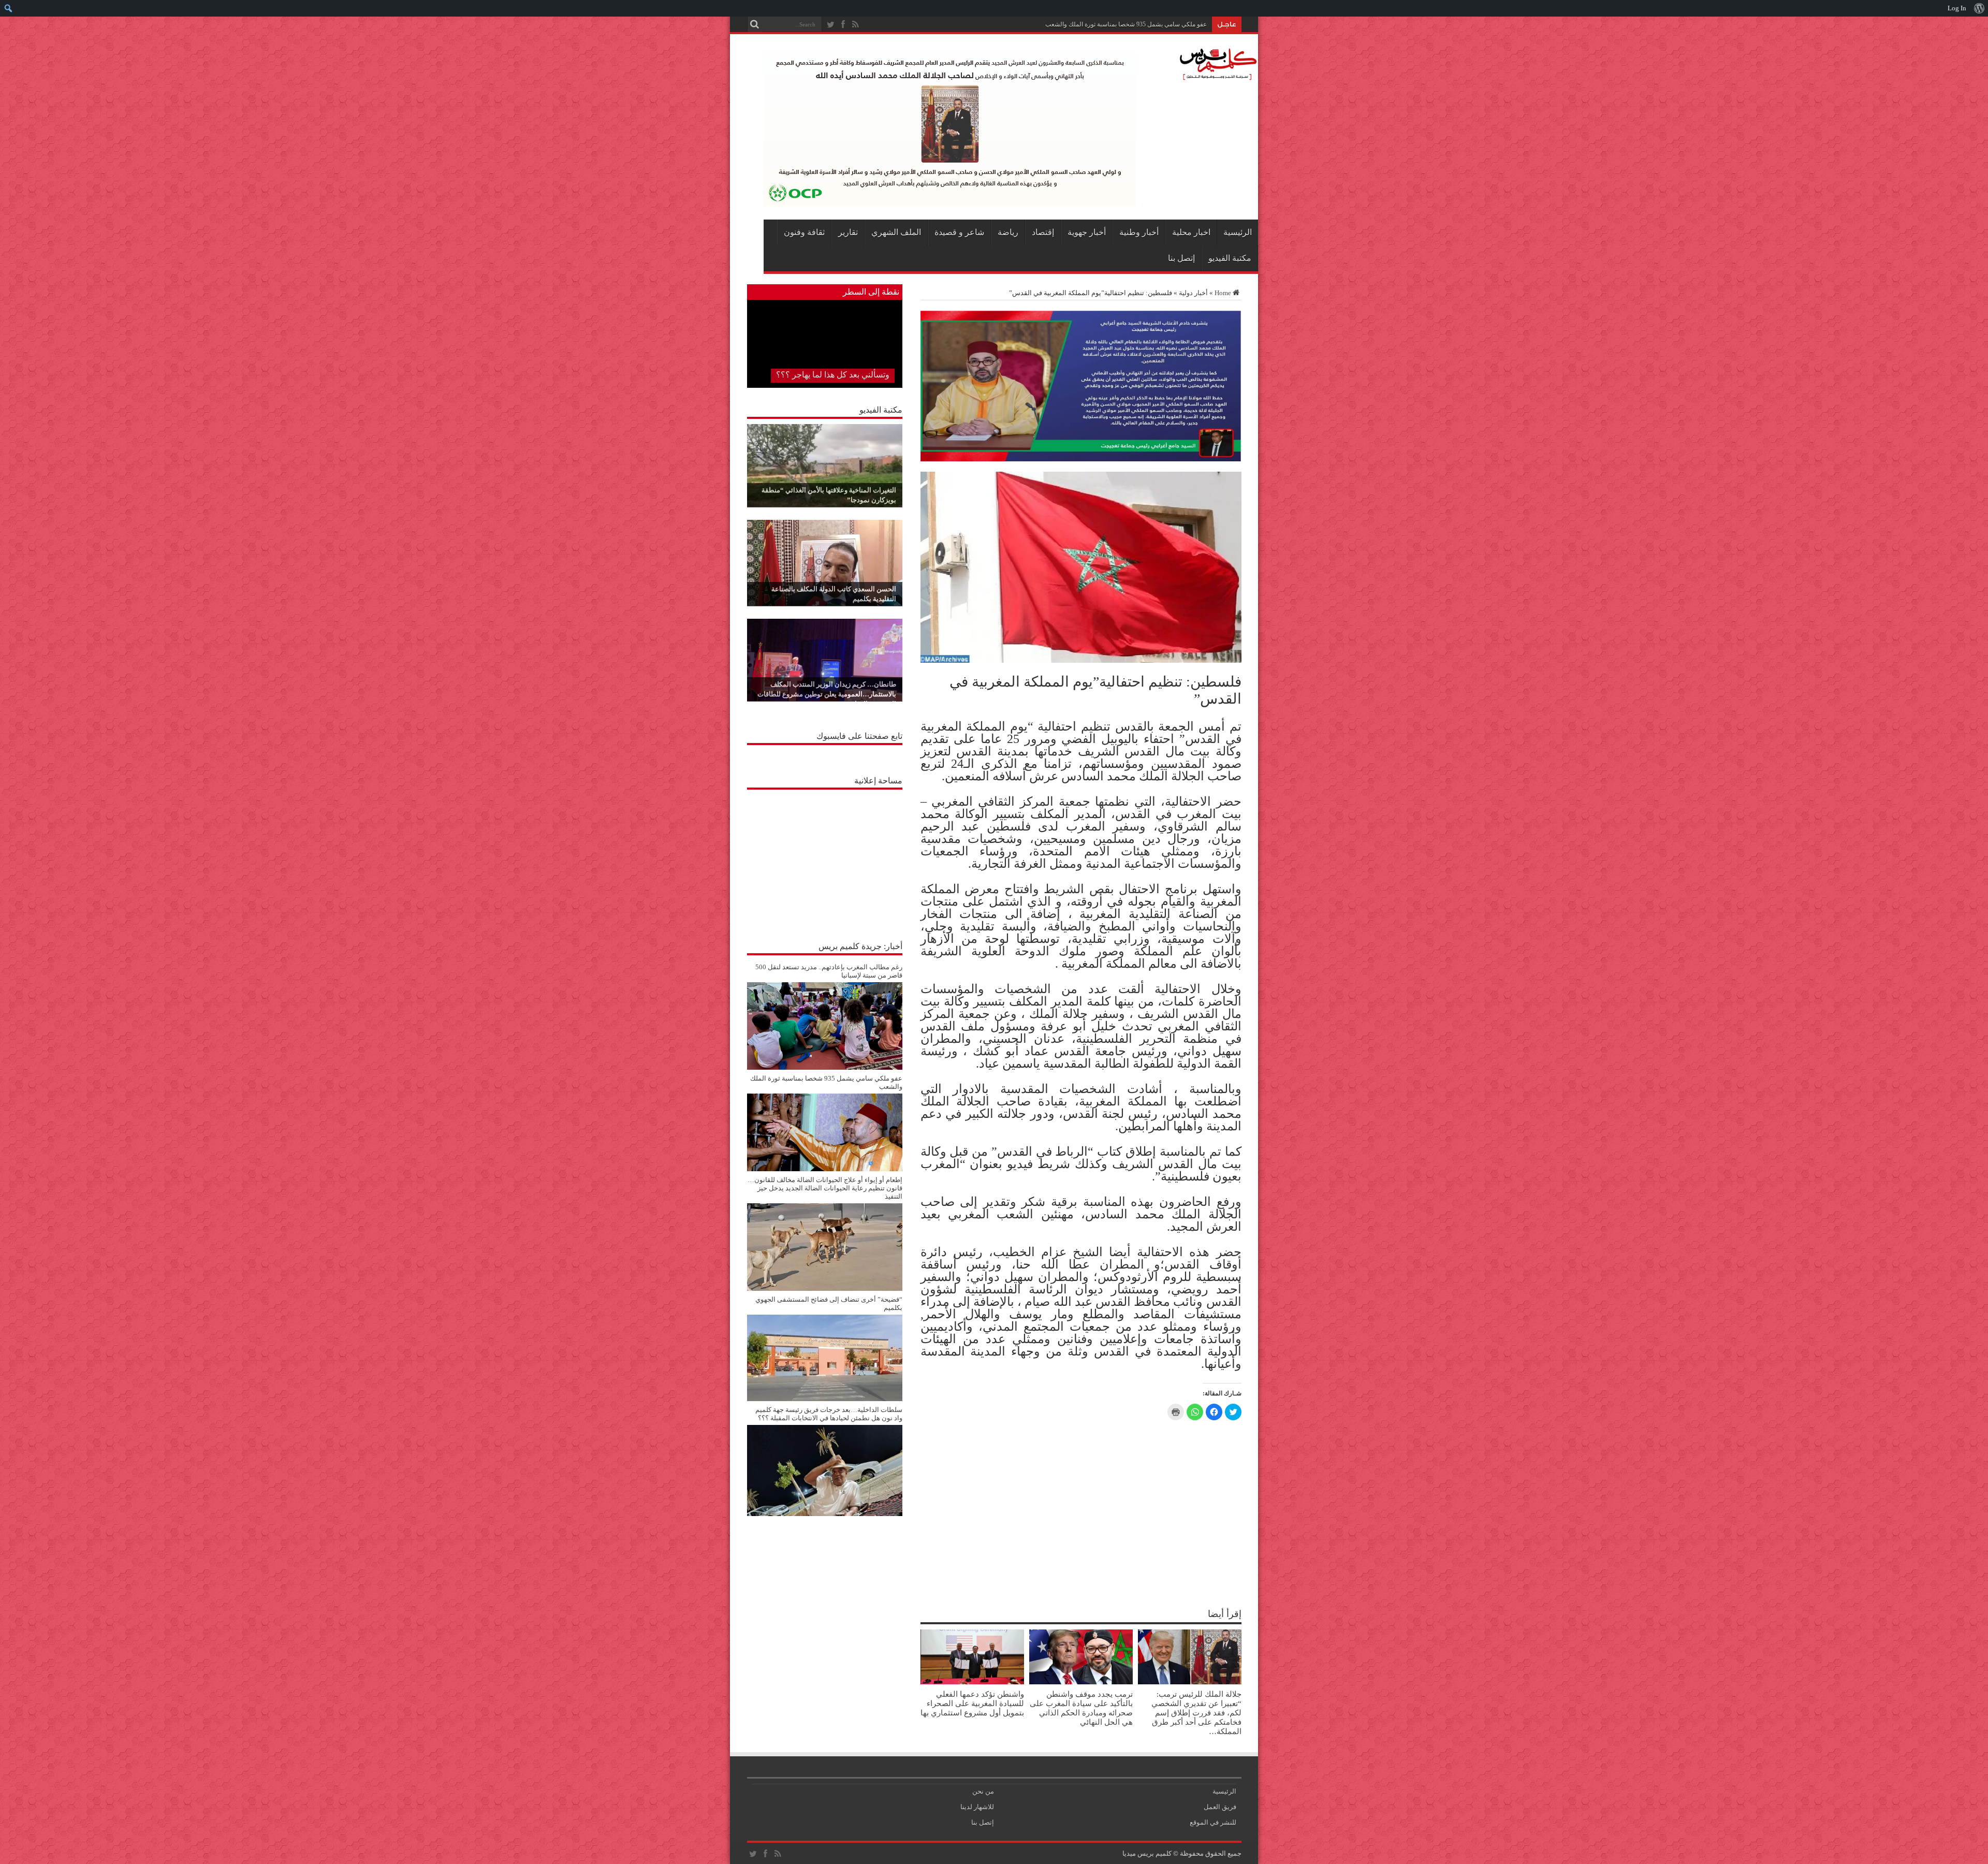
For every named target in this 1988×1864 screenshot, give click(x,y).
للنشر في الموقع (1213, 1822)
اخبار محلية (1191, 232)
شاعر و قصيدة (959, 232)
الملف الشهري (896, 232)
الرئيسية (1238, 232)
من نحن (983, 1791)
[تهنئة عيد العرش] (1081, 459)
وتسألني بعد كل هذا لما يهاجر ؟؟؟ (833, 375)
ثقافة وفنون (804, 232)
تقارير (848, 232)
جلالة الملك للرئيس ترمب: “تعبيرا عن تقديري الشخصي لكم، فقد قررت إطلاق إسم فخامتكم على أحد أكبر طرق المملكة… (1196, 1713)
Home (1223, 293)
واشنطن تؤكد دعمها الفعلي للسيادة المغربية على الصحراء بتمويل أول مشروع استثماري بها (972, 1703)
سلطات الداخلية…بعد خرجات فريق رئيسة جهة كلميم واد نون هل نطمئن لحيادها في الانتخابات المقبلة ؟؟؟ (829, 1414)
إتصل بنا (1181, 258)
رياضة (1008, 232)
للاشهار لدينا (977, 1807)
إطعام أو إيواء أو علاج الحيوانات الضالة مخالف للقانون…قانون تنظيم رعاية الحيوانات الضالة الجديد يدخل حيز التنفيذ (825, 1188)
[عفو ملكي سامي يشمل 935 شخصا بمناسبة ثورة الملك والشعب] (825, 1169)
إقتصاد (1043, 232)
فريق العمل (1220, 1807)
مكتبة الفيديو (1230, 258)
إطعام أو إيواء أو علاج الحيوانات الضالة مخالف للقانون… (1136, 24)
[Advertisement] (825, 860)
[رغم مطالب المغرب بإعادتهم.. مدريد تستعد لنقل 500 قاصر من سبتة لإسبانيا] (825, 1067)
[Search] (755, 24)
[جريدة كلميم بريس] (1217, 75)
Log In (1957, 8)
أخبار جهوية (1087, 232)
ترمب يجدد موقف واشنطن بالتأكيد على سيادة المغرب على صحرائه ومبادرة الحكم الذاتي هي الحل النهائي (1081, 1708)
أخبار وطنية (1139, 232)
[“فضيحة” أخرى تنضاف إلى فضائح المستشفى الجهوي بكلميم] (825, 1399)
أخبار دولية (1193, 293)
